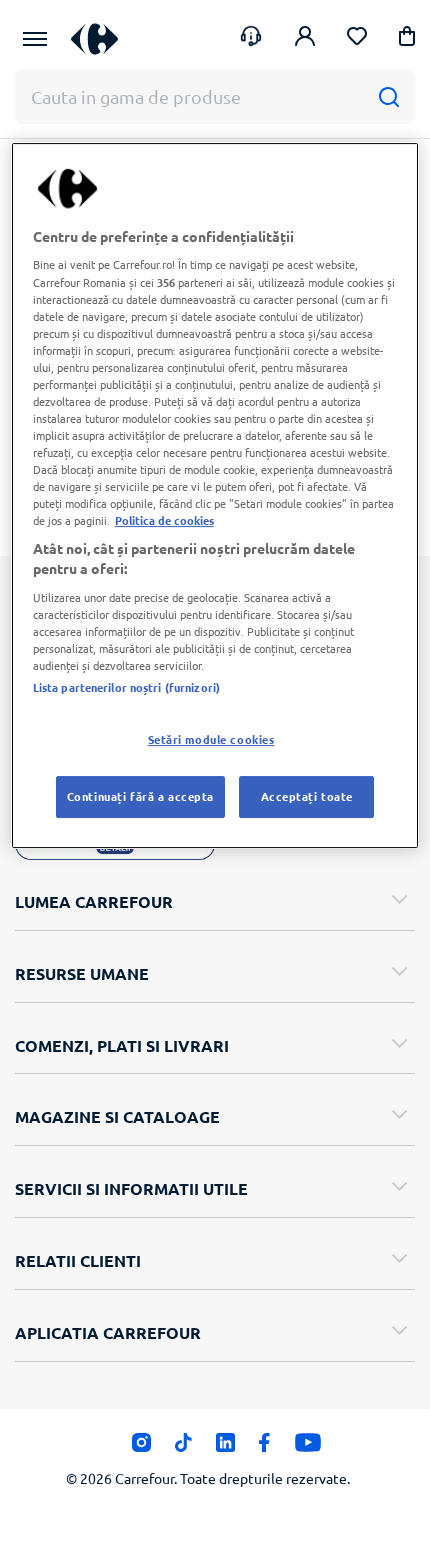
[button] (407, 39)
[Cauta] (388, 96)
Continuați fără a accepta (140, 796)
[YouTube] (308, 1447)
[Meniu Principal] (35, 39)
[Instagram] (141, 1447)
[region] (215, 495)
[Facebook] (264, 1447)
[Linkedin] (225, 1447)
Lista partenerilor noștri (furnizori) (126, 687)
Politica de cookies (164, 520)
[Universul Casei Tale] (94, 38)
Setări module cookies (211, 739)
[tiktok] (183, 1447)
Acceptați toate (307, 796)
